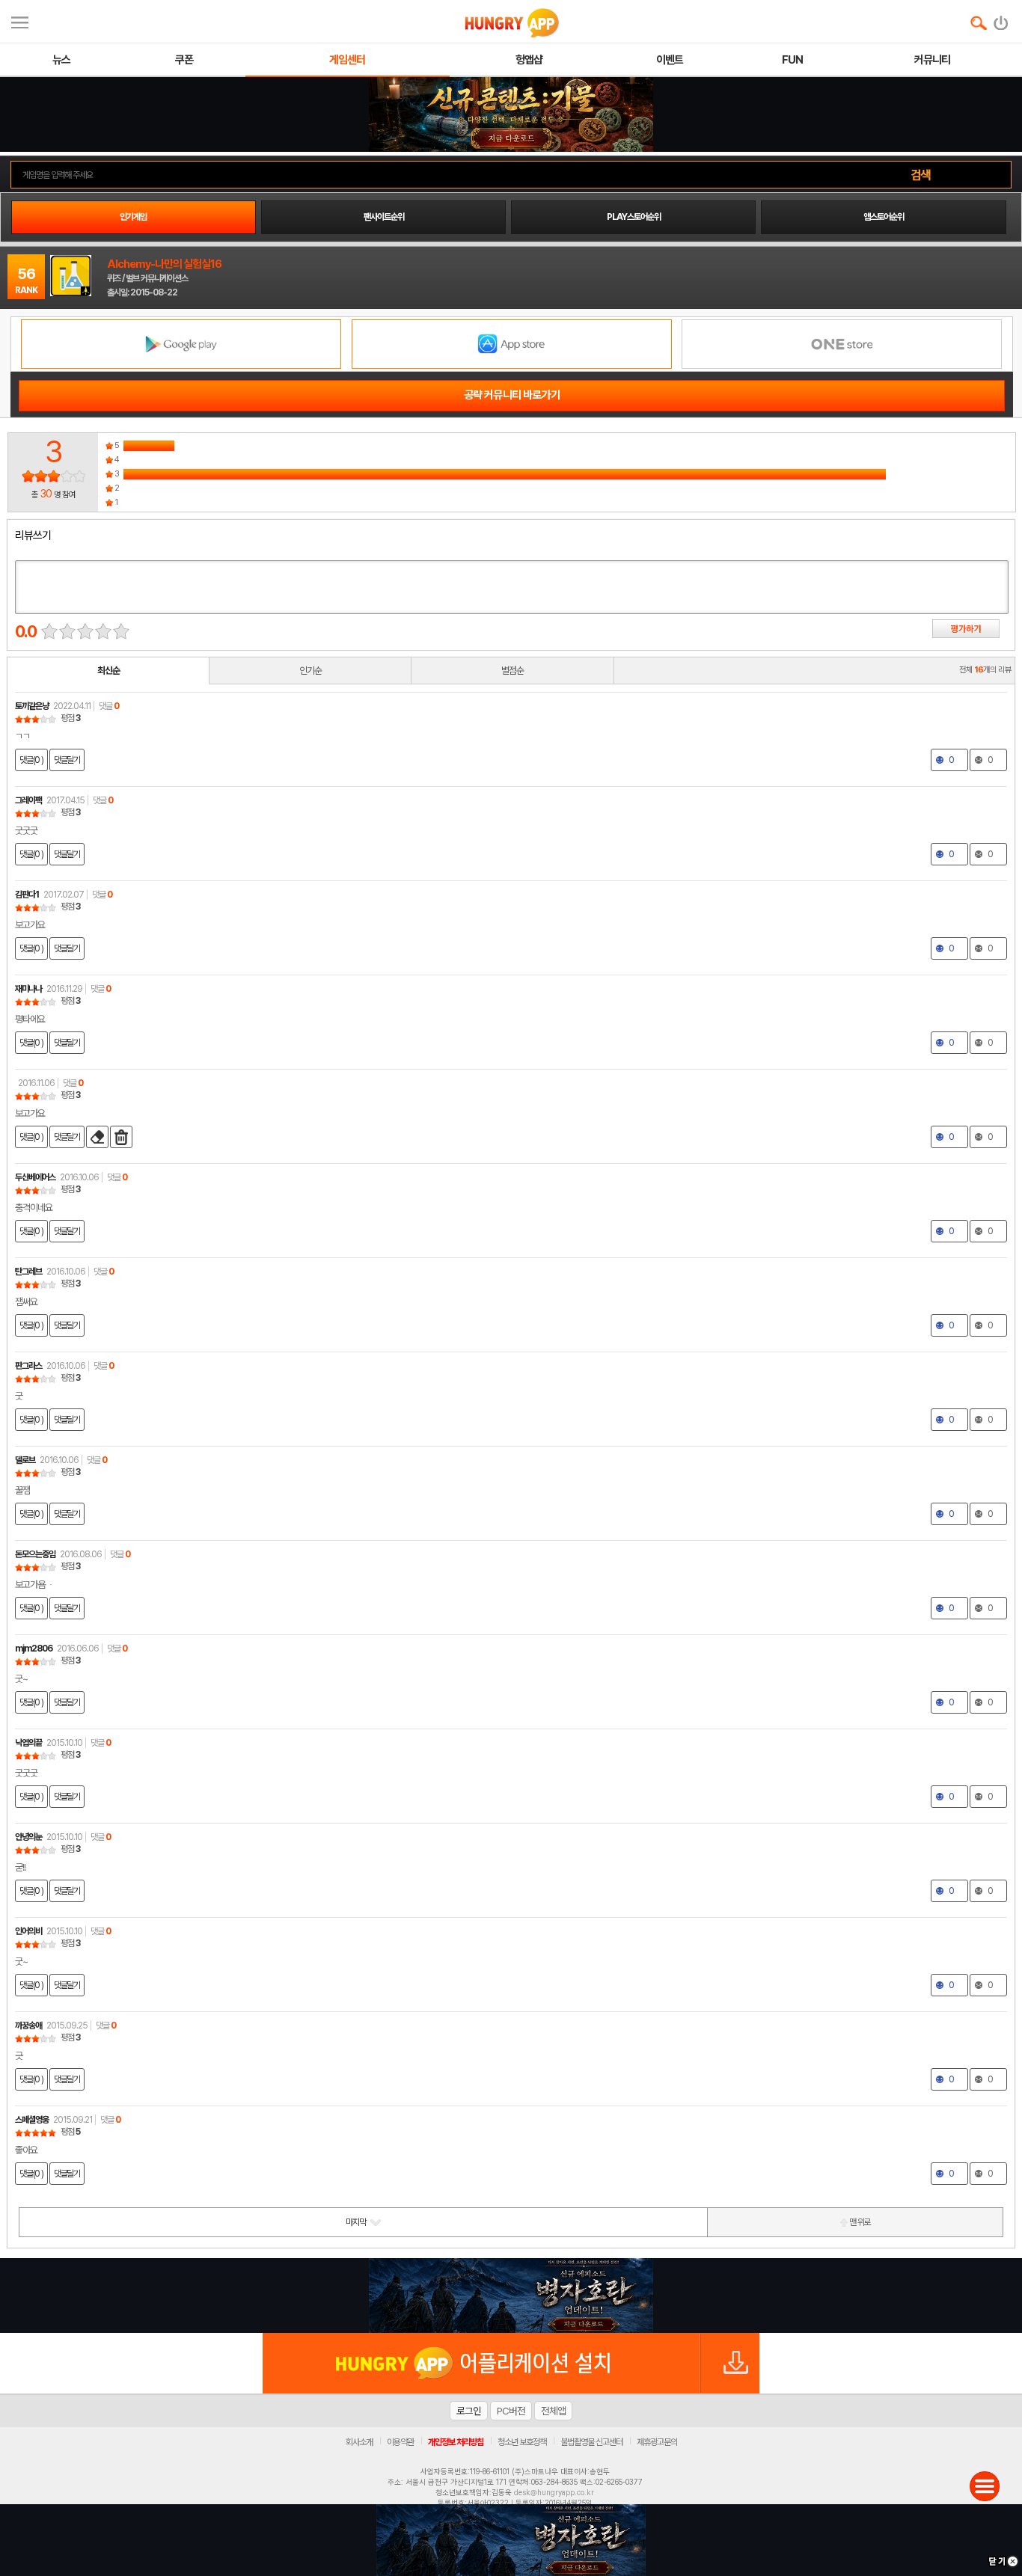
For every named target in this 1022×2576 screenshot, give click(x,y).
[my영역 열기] (20, 21)
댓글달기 (67, 760)
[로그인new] (1001, 19)
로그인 (469, 2411)
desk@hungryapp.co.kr (554, 2492)
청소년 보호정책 (522, 2442)
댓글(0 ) (31, 760)
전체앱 (553, 2411)
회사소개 (359, 2442)
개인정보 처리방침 (456, 2442)
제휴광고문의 (657, 2442)
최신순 (108, 671)
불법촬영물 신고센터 (591, 2442)
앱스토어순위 (884, 217)
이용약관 (400, 2442)
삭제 (121, 1137)
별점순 (512, 671)
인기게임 (133, 217)
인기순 (310, 671)
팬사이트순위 (384, 217)
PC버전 (511, 2411)
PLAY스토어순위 (634, 217)
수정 (97, 1137)
